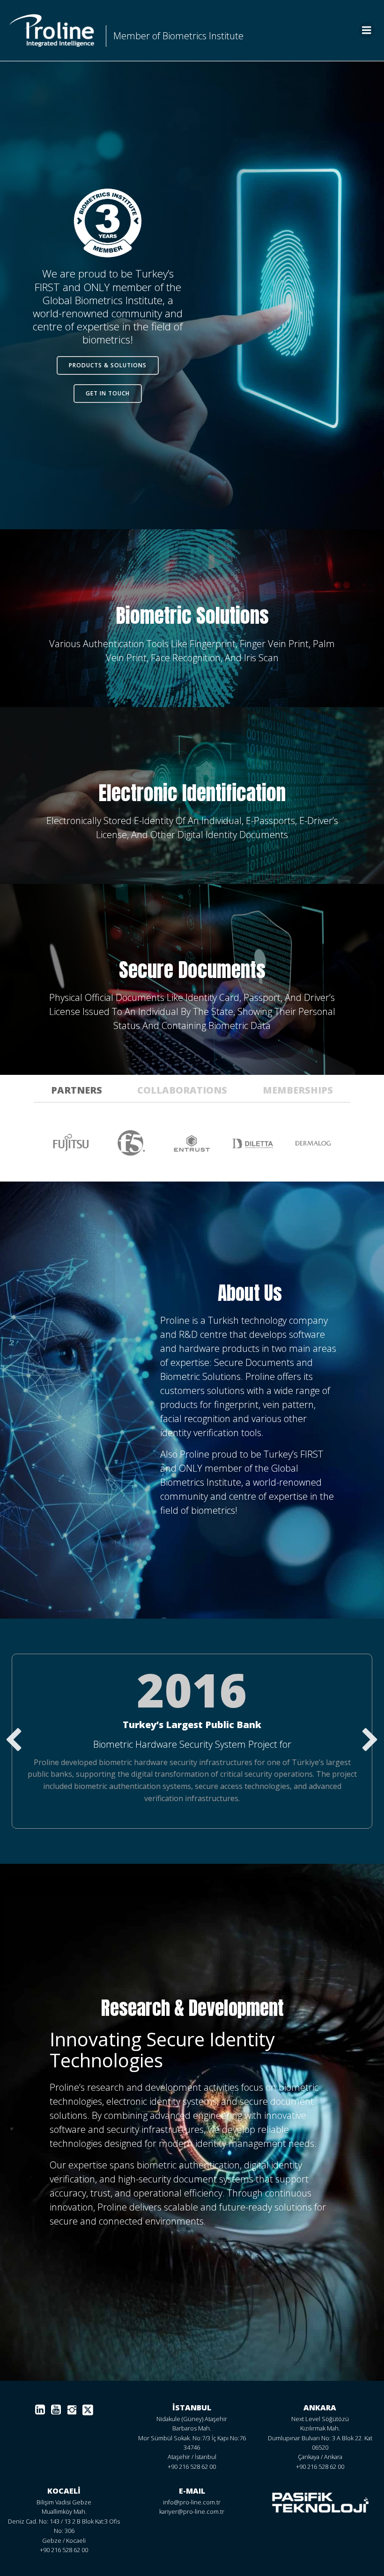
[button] (14, 1741)
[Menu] (367, 30)
